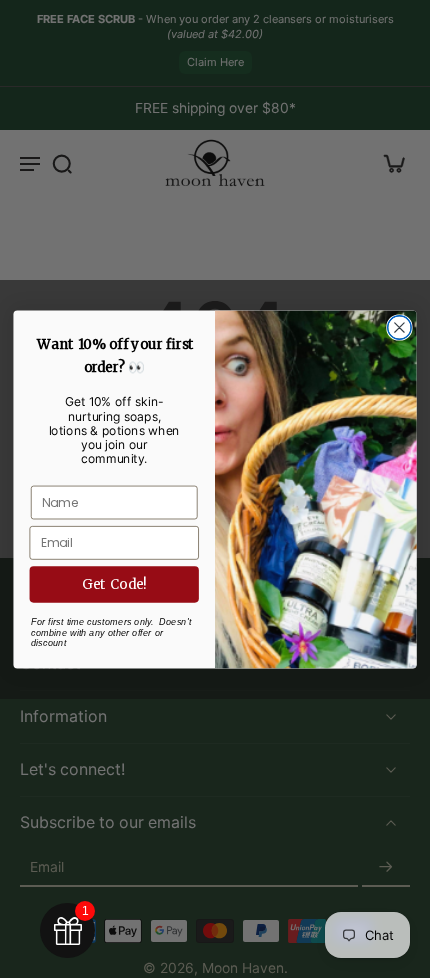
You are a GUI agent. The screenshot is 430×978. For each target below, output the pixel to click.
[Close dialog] (400, 327)
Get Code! (114, 583)
